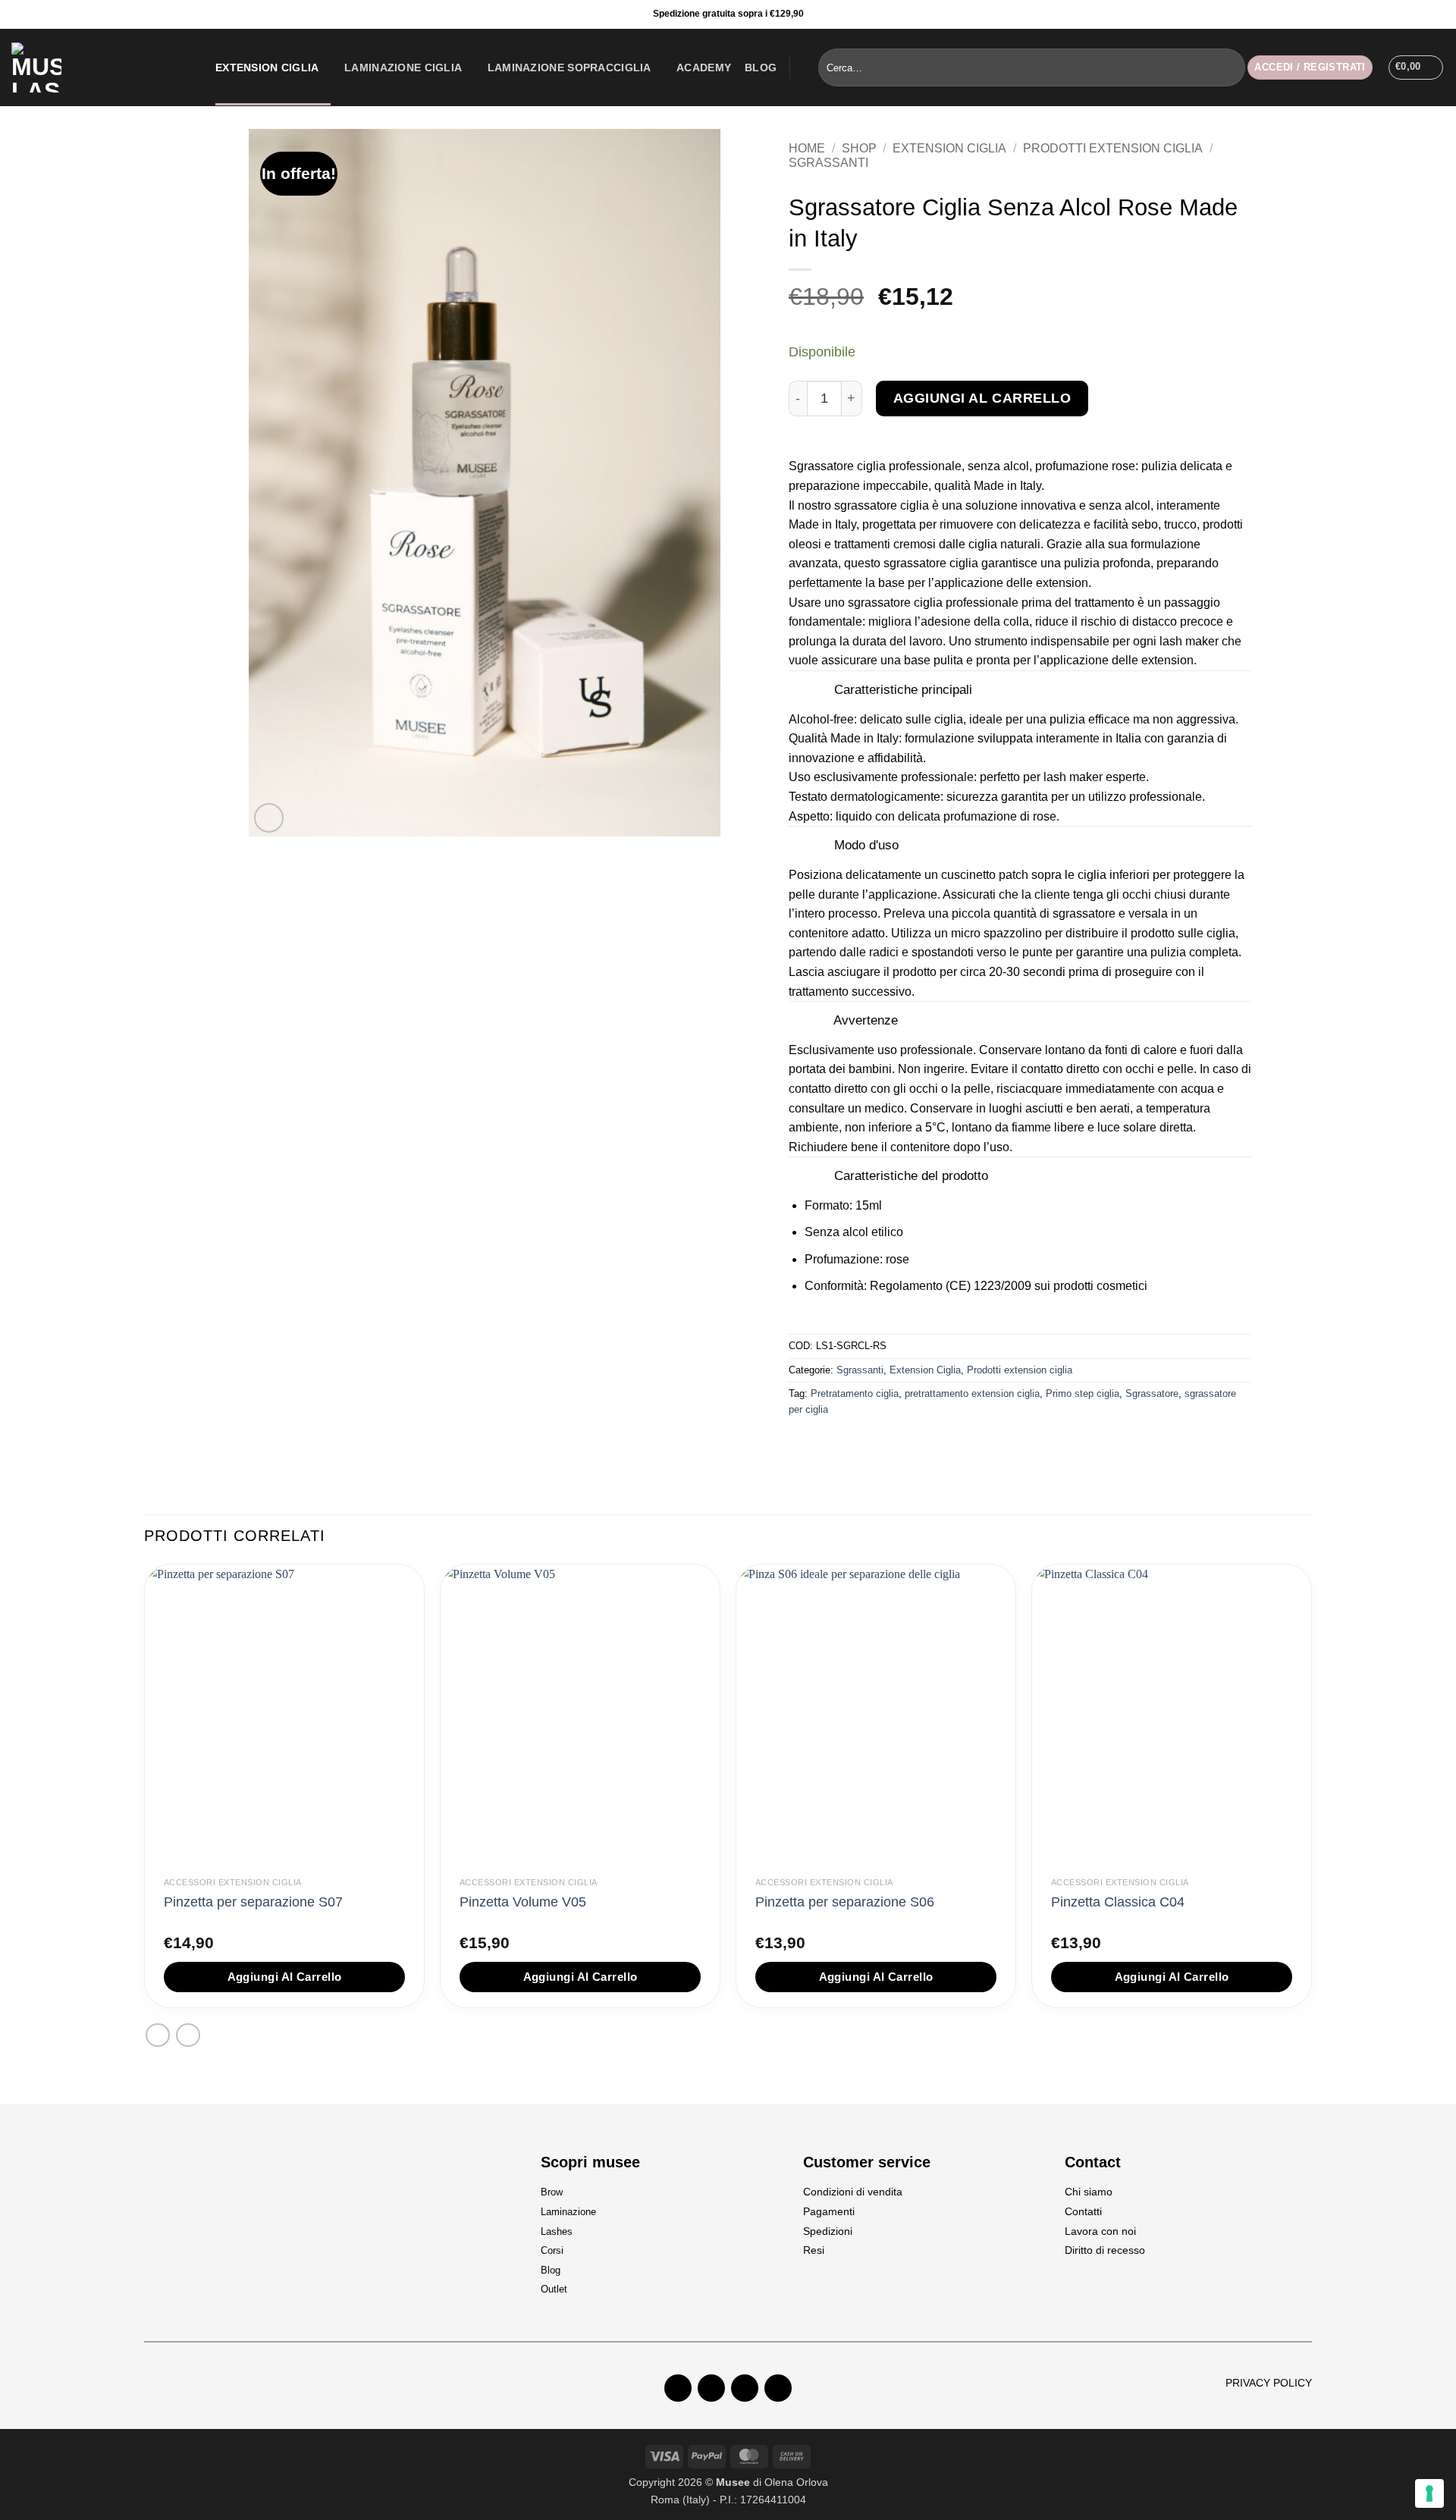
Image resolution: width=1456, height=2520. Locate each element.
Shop (859, 148)
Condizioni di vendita (853, 2192)
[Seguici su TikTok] (1440, 14)
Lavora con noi (1100, 2231)
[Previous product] (188, 2035)
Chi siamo (1089, 2192)
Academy (704, 67)
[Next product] (157, 2035)
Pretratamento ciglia (855, 1393)
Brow (552, 2192)
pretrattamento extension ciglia (972, 1393)
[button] (1310, 68)
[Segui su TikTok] (745, 2388)
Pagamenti (829, 2211)
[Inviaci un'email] (778, 2388)
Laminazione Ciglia (403, 67)
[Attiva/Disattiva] (810, 690)
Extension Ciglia (267, 67)
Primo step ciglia (1083, 1393)
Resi (814, 2250)
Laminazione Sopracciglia (570, 67)
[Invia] (1231, 67)
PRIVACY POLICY (1269, 2383)
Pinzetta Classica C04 (1118, 1902)
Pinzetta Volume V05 (523, 1902)
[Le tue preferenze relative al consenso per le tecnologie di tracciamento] (1429, 2493)
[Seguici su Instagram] (1422, 14)
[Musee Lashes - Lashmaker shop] (102, 67)
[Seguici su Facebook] (1404, 14)
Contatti (1083, 2211)
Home (807, 148)
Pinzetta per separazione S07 (253, 1902)
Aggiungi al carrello (982, 398)
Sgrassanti (828, 163)
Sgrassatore (1152, 1393)
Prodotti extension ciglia (1113, 148)
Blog (761, 67)
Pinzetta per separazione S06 (845, 1902)
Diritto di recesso (1105, 2250)
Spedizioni (828, 2231)
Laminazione (568, 2212)
